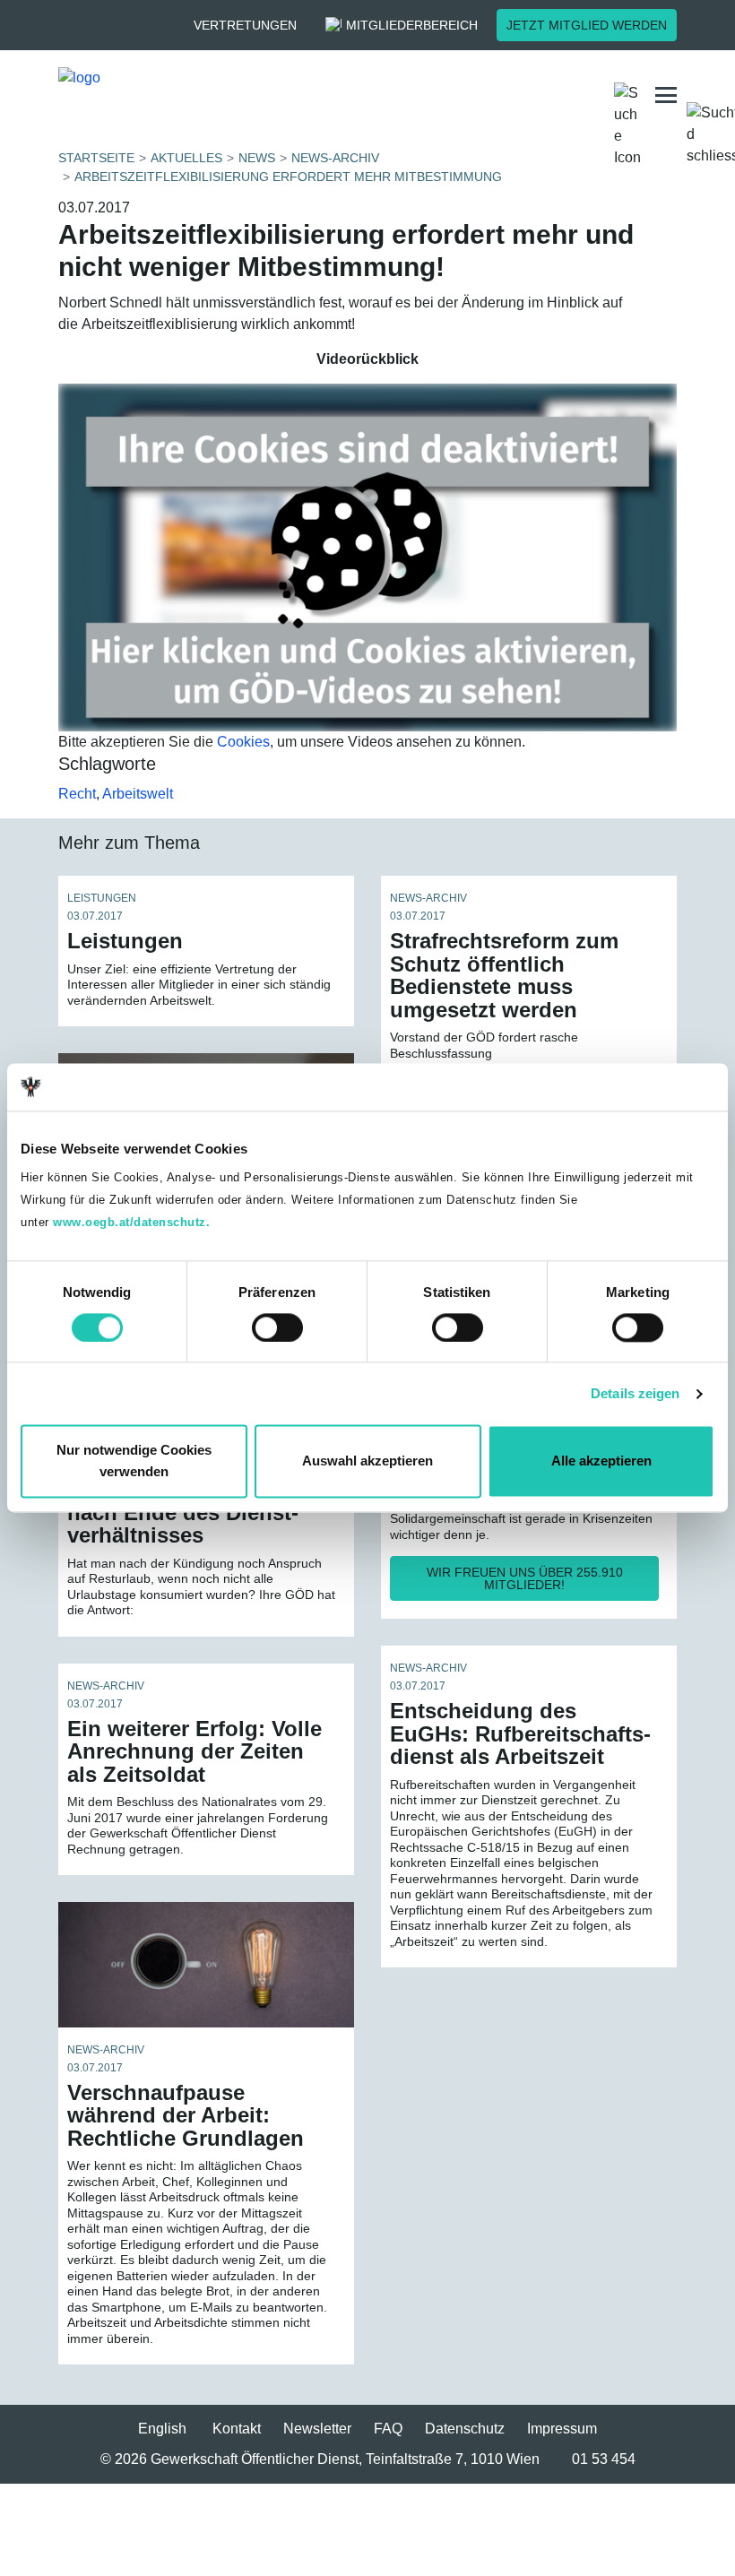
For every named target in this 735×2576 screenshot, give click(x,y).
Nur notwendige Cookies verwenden (134, 1461)
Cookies (243, 742)
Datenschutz (465, 2429)
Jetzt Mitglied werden (587, 25)
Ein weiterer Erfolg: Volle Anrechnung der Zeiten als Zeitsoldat (195, 1751)
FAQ (388, 2429)
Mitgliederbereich (412, 25)
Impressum (562, 2429)
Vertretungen (245, 25)
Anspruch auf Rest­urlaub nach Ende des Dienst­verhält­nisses (196, 1512)
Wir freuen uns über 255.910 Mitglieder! (525, 1578)
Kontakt (237, 2429)
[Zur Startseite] (201, 95)
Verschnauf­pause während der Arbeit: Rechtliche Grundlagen (186, 2115)
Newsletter (317, 2429)
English (162, 2429)
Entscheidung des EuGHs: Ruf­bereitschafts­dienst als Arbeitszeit (520, 1733)
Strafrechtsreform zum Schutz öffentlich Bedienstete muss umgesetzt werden (504, 975)
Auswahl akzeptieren (367, 1461)
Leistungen (125, 941)
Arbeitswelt (138, 794)
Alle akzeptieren (601, 1461)
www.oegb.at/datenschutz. (131, 1222)
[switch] (277, 1327)
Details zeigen (635, 1393)
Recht (77, 794)
